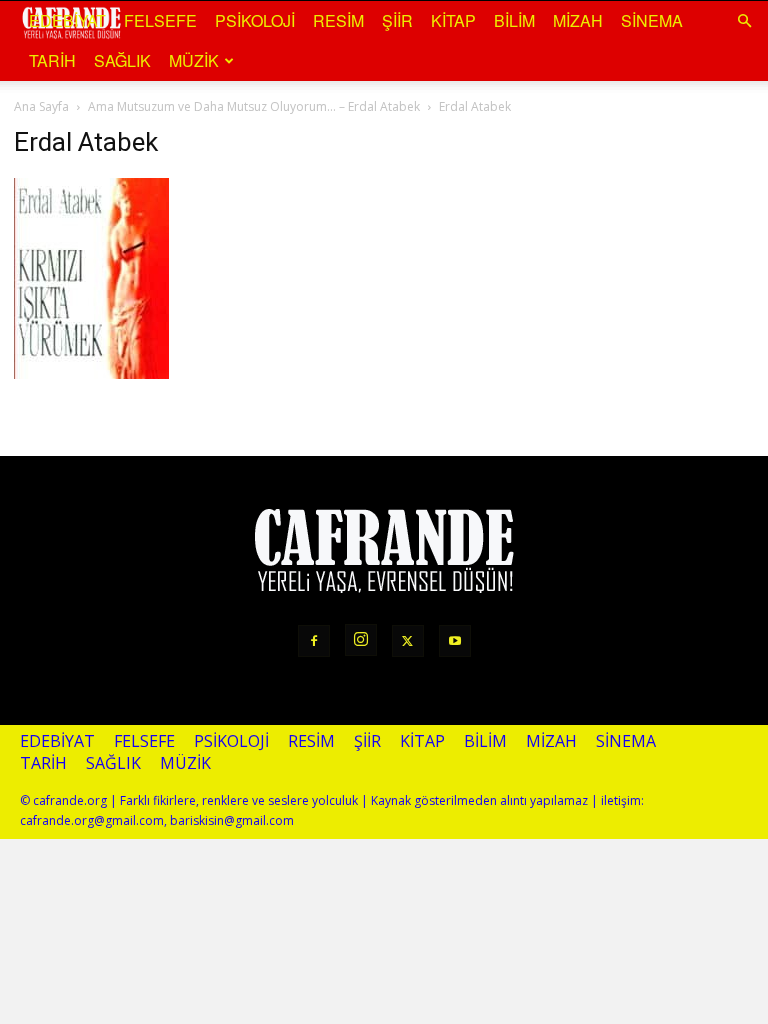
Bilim (514, 20)
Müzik (194, 60)
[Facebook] (314, 641)
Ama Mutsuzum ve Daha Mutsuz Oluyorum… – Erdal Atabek (254, 106)
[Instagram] (361, 640)
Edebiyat (67, 20)
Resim (338, 20)
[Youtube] (455, 641)
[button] (744, 20)
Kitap (453, 20)
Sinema (652, 20)
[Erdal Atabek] (91, 371)
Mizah (578, 20)
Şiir (397, 20)
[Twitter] (408, 641)
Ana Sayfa (41, 106)
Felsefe (160, 20)
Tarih (52, 60)
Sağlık (122, 60)
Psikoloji (255, 20)
